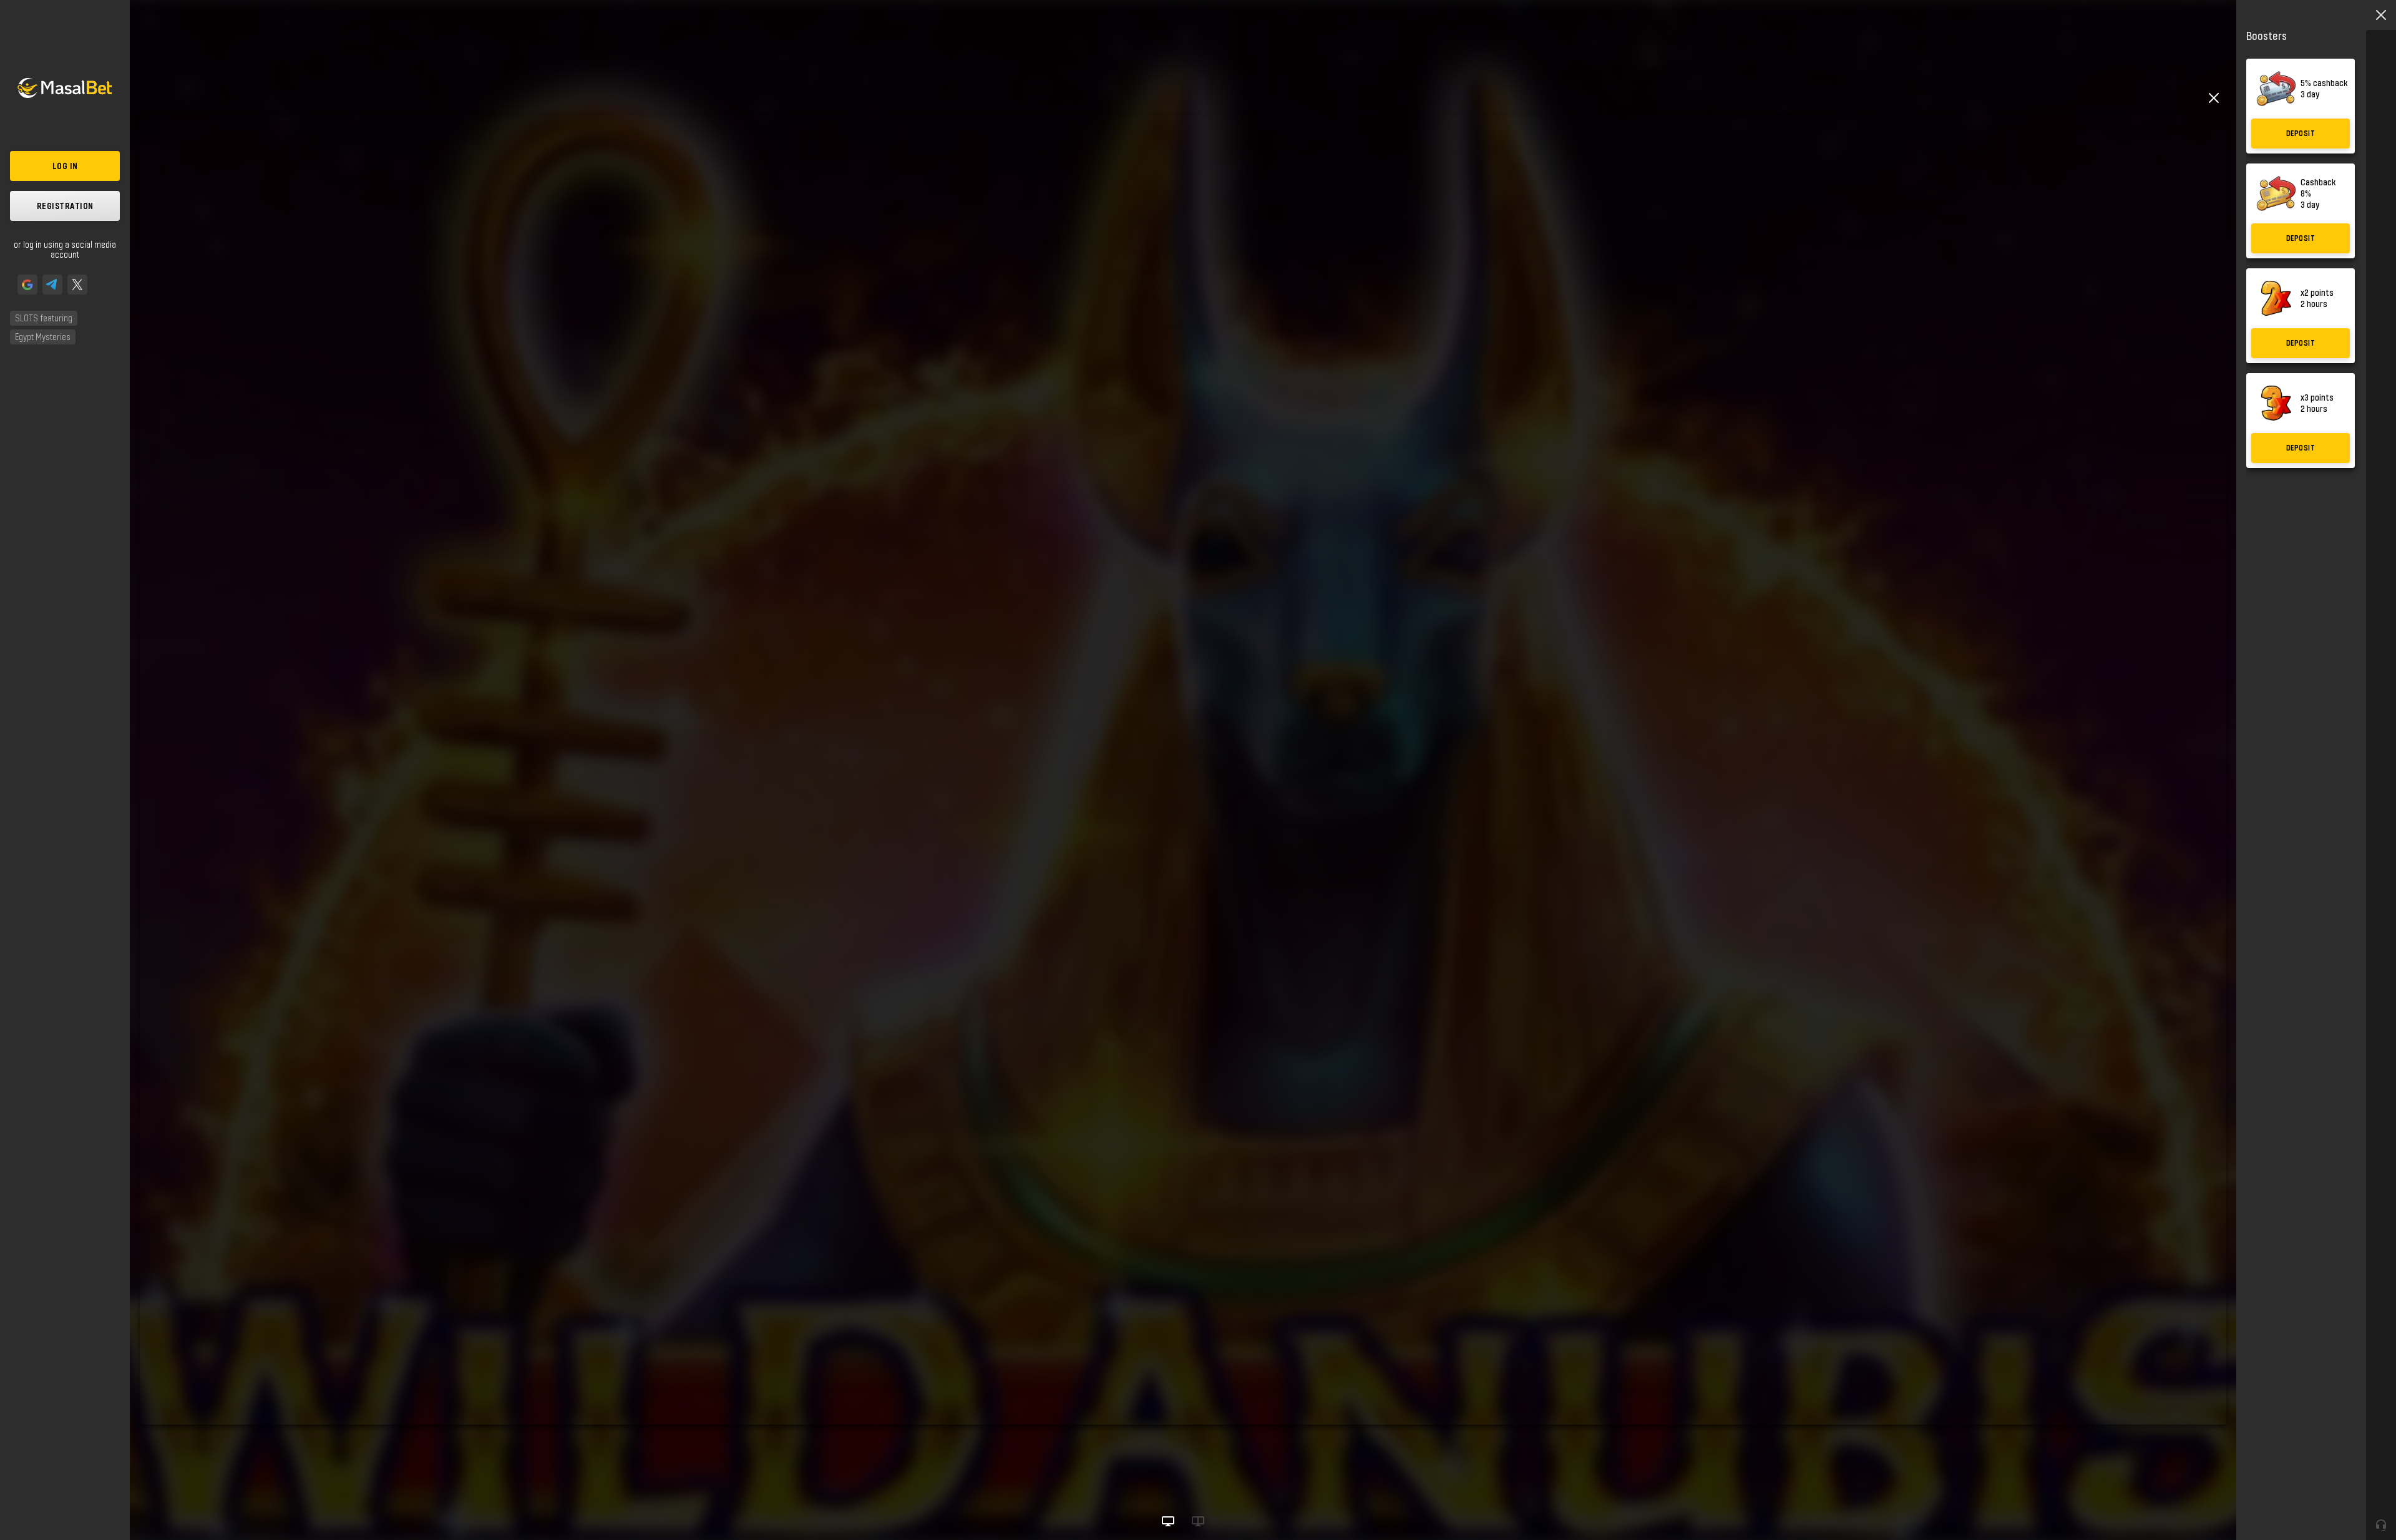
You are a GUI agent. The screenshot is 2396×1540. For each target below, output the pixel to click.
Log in (65, 166)
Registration (65, 206)
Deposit (2301, 133)
